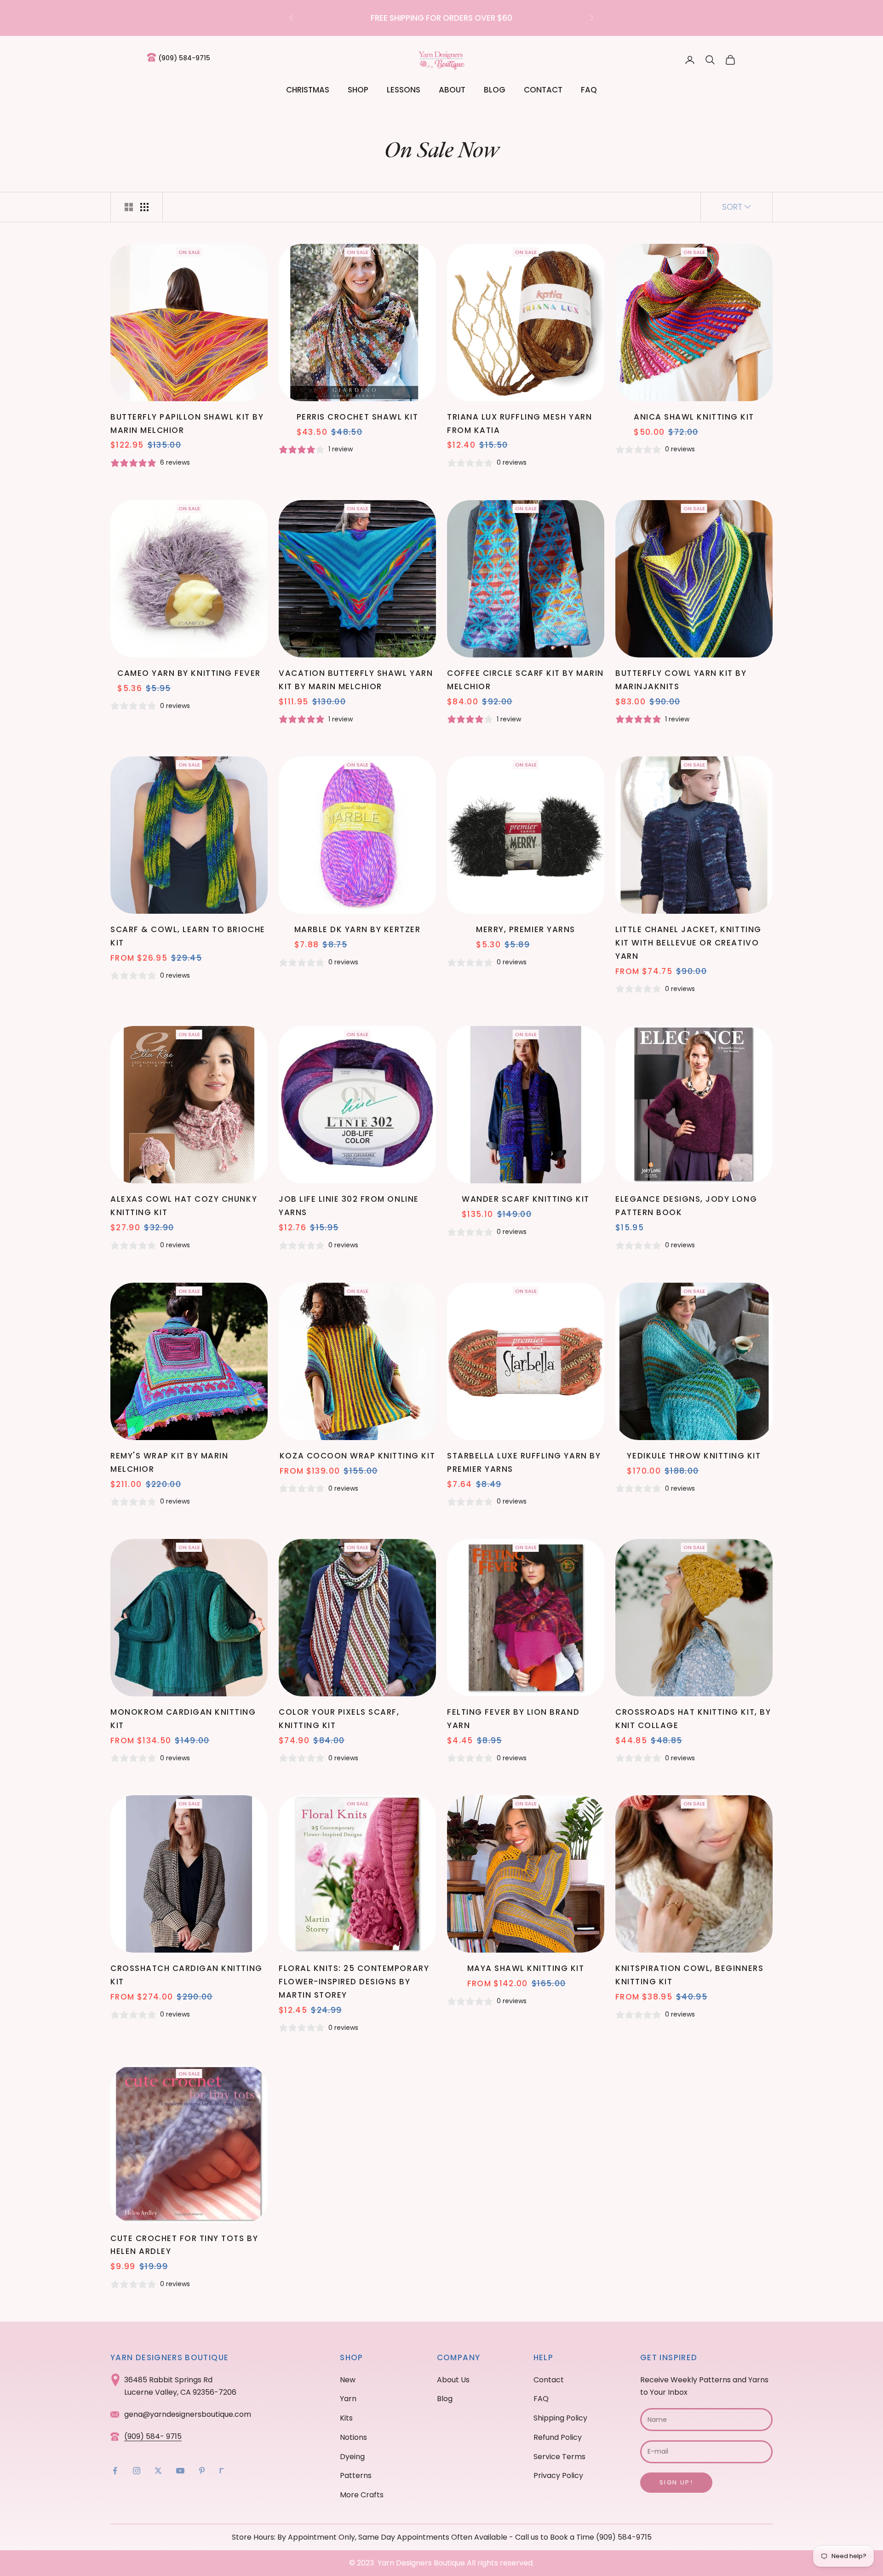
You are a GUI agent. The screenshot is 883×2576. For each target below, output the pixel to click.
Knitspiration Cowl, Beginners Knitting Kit (689, 1975)
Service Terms (559, 2457)
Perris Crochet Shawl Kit (357, 417)
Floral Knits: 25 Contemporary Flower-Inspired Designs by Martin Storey (354, 1982)
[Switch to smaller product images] (144, 207)
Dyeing (352, 2457)
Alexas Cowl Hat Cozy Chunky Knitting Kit (184, 1206)
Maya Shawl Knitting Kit (526, 1968)
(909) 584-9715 (184, 58)
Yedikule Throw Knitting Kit (694, 1456)
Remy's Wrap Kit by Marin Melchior (169, 1462)
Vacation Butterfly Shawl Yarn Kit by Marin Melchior (356, 680)
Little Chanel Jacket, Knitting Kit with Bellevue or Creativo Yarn (688, 943)
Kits (346, 2418)
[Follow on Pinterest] (202, 2471)
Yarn (348, 2399)
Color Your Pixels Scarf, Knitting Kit (339, 1719)
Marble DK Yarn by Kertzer (358, 929)
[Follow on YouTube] (180, 2471)
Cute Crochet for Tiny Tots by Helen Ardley (184, 2245)
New (348, 2380)
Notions (353, 2437)
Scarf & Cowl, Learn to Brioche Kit (188, 936)
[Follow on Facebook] (115, 2471)
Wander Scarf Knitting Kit (526, 1199)
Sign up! (676, 2482)
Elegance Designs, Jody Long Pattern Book (686, 1206)
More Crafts (362, 2495)
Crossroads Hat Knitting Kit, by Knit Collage (693, 1719)
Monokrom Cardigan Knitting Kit (183, 1719)
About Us (453, 2380)
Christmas (308, 90)
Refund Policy (558, 2437)
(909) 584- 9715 (153, 2436)
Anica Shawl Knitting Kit (694, 417)
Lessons (404, 90)
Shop (358, 90)
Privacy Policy (558, 2475)
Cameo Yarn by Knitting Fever (189, 673)
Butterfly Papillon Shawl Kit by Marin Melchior (187, 424)
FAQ (589, 90)
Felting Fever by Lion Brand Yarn (513, 1719)
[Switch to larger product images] (129, 207)
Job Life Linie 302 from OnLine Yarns (349, 1206)
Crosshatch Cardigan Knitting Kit (186, 1975)
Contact (543, 90)
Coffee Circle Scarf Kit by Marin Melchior (525, 680)
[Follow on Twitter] (158, 2471)
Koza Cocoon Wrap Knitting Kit (357, 1456)
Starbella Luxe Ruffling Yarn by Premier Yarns (524, 1462)
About (452, 90)
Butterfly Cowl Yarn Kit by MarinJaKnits (681, 680)
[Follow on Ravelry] (222, 2471)
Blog (495, 90)
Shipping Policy (560, 2418)
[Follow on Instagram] (137, 2471)
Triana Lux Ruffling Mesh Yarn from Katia (519, 424)
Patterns (356, 2475)
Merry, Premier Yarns (525, 929)
